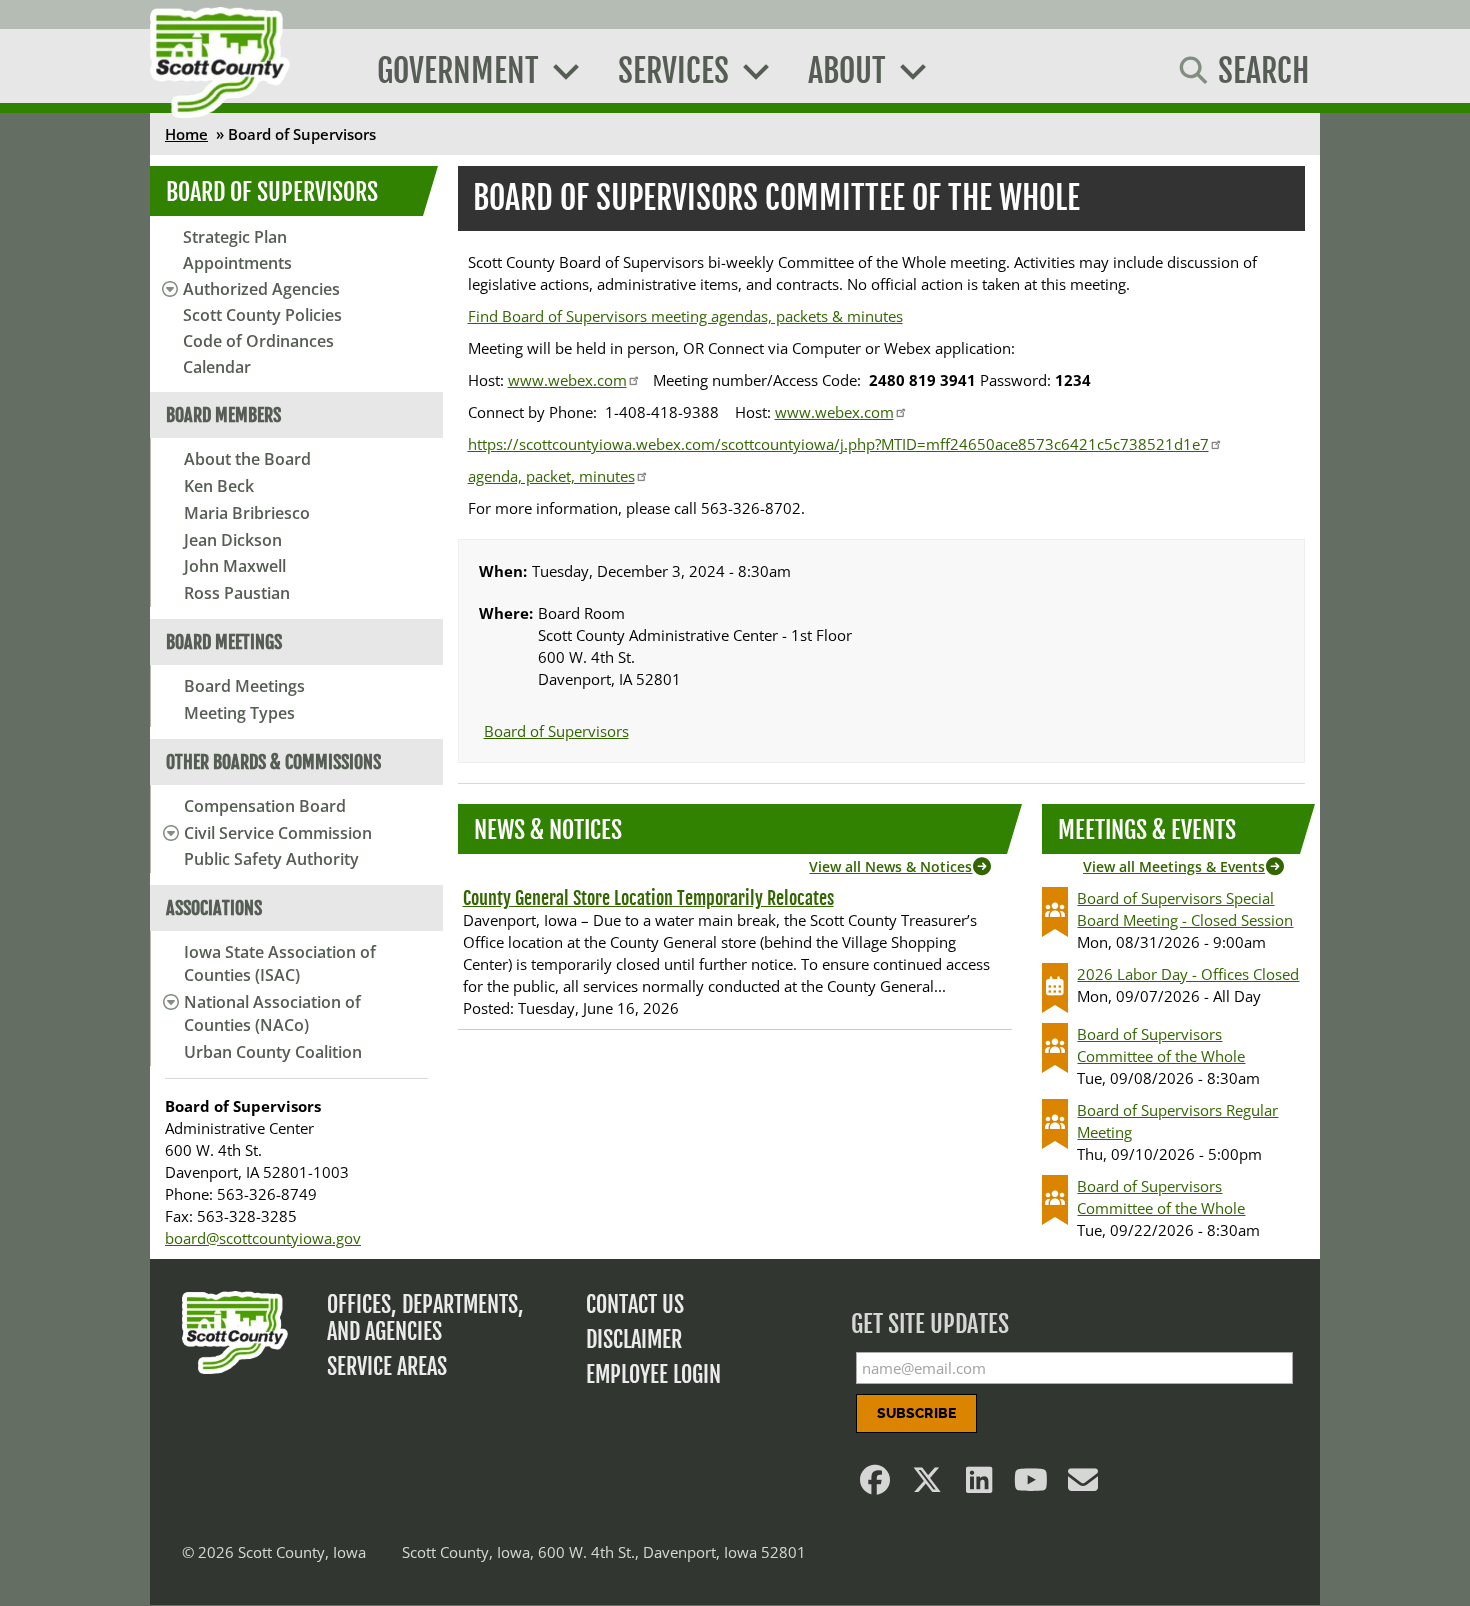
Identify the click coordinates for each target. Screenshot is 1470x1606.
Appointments (237, 263)
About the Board (247, 459)
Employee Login (653, 1374)
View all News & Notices (890, 866)
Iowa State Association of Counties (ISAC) (280, 963)
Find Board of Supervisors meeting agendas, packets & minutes (685, 316)
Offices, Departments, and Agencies (425, 1318)
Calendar (217, 367)
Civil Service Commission (278, 833)
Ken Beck (219, 486)
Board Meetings (244, 686)
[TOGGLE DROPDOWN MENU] (167, 833)
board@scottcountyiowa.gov (263, 1238)
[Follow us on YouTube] (1032, 1485)
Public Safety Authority (271, 859)
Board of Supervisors (272, 192)
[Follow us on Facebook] (876, 1485)
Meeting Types (239, 713)
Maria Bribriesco (247, 513)
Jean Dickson (233, 540)
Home (186, 134)
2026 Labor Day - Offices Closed (1188, 974)
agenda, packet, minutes (551, 476)
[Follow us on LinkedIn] (980, 1485)
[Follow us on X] (928, 1485)
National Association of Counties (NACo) (272, 1013)
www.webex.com (567, 380)
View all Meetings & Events (1174, 866)
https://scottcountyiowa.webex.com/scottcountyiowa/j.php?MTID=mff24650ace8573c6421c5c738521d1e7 (838, 444)
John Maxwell (235, 566)
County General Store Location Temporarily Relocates (648, 898)
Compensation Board (265, 806)
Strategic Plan (235, 237)
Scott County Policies (262, 315)
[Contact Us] (1084, 1485)
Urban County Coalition (273, 1052)
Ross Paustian (237, 593)
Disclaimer (634, 1339)
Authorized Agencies (261, 289)
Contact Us (635, 1304)
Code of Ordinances (258, 341)
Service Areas (387, 1366)
